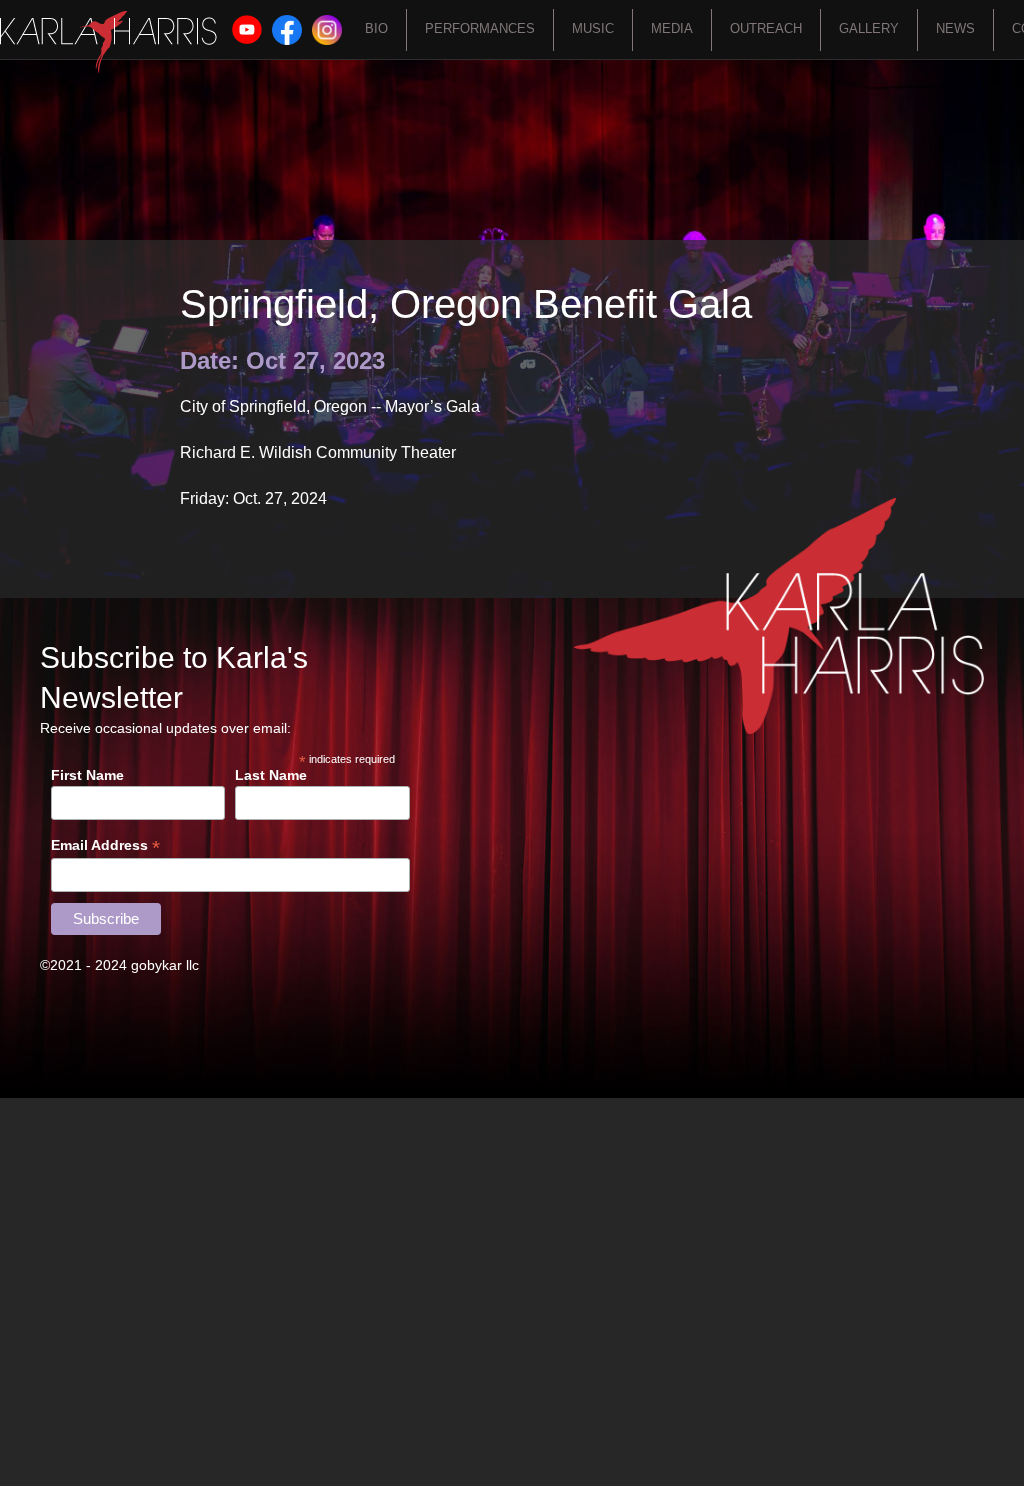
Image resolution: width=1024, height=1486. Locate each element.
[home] (108, 42)
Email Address (105, 845)
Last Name (271, 775)
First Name (87, 775)
